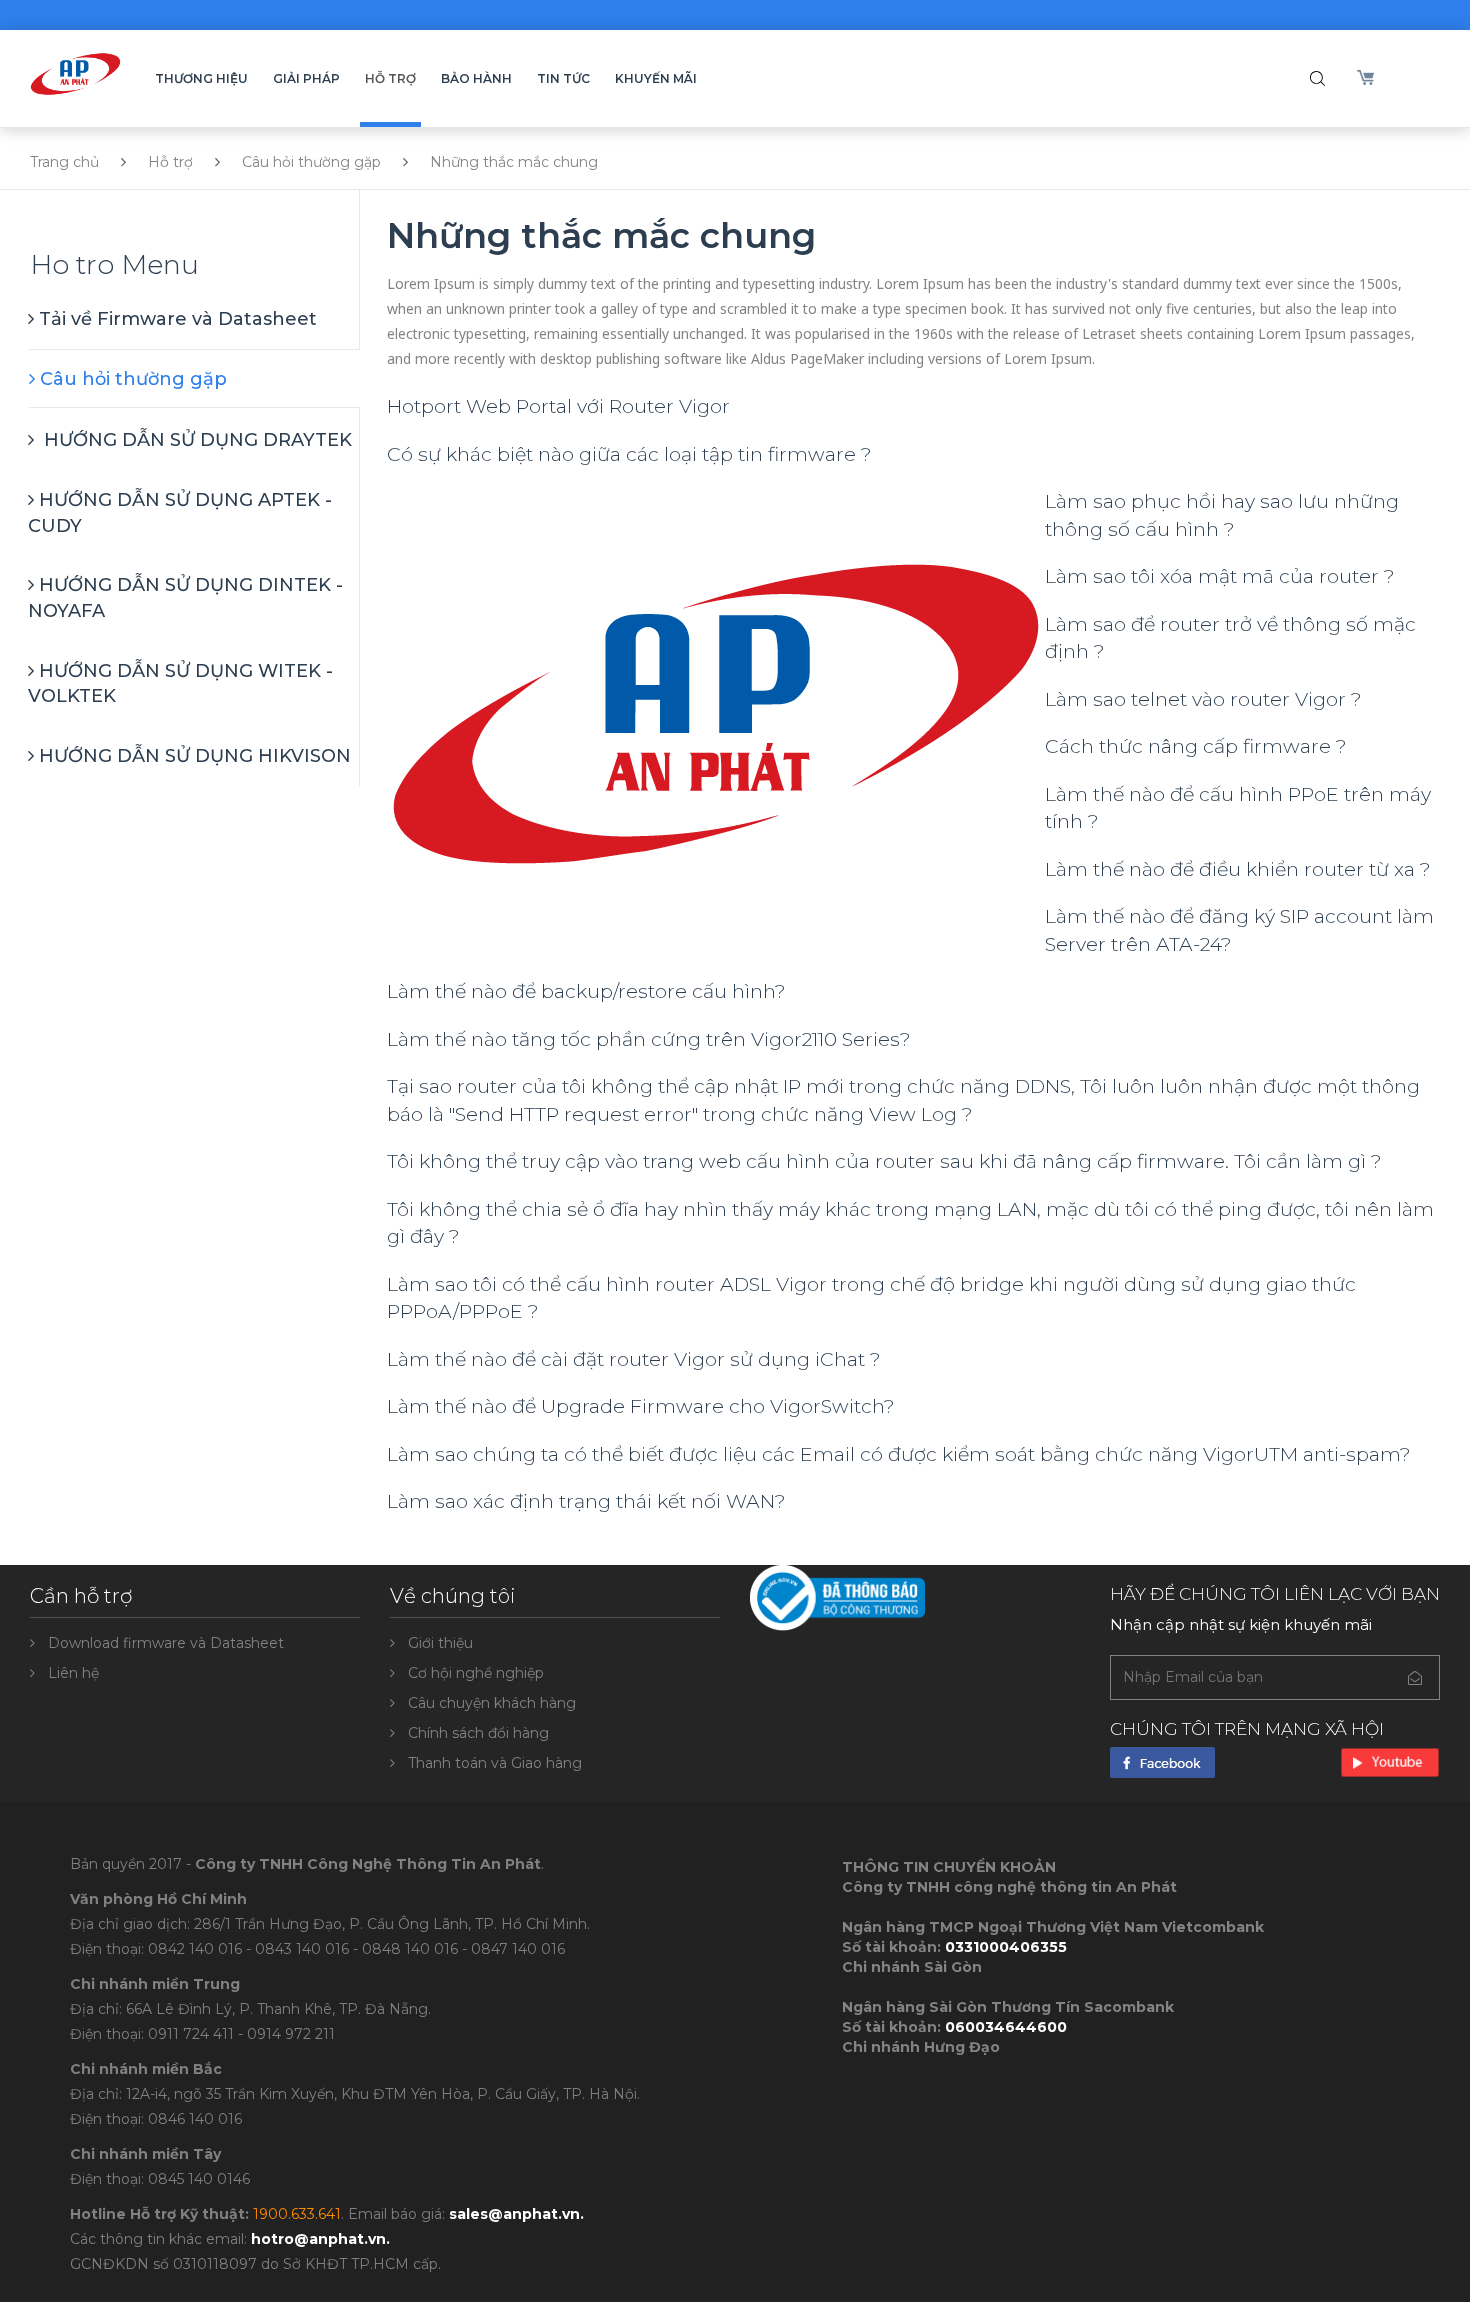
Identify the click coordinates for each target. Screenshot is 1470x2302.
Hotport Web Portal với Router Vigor (558, 406)
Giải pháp (306, 78)
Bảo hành (476, 78)
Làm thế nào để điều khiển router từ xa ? (1238, 869)
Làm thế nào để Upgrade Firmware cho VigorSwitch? (641, 1406)
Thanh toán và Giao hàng (495, 1763)
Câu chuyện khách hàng (492, 1703)
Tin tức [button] (563, 78)
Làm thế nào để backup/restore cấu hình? (586, 991)
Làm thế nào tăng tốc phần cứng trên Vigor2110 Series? (649, 1039)
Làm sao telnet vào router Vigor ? (1203, 699)
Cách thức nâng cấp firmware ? (1196, 746)
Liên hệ (73, 1673)
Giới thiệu (440, 1643)
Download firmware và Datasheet (166, 1643)
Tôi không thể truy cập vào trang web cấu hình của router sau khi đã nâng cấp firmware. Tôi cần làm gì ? (884, 1161)
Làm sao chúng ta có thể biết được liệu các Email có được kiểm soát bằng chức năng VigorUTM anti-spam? (899, 1454)
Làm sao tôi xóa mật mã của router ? (1220, 576)
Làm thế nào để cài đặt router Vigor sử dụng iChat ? (634, 1359)
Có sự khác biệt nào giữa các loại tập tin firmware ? (629, 454)
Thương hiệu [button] (201, 78)
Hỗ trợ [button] (390, 78)
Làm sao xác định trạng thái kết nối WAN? (586, 1501)
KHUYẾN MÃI (656, 78)
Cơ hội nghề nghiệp (476, 1673)
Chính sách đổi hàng (478, 1733)
